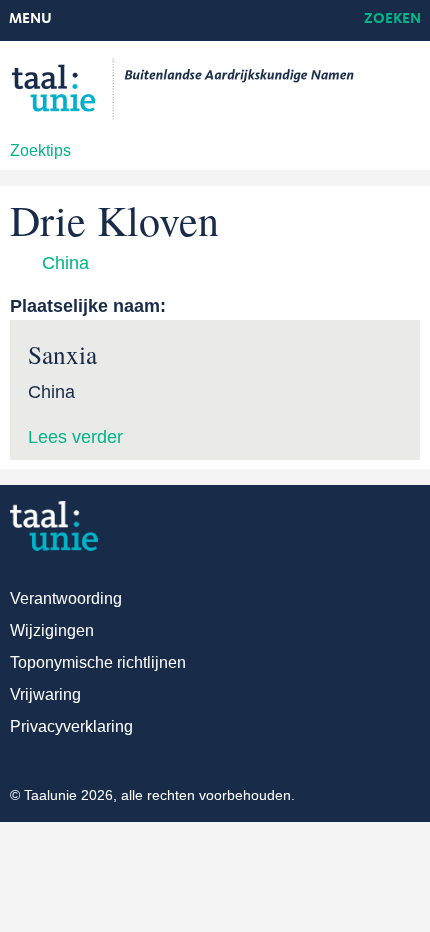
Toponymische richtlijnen (98, 662)
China (65, 263)
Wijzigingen (52, 630)
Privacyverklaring (71, 726)
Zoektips (40, 150)
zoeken (392, 19)
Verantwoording (66, 598)
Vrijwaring (45, 694)
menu (30, 19)
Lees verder (75, 437)
